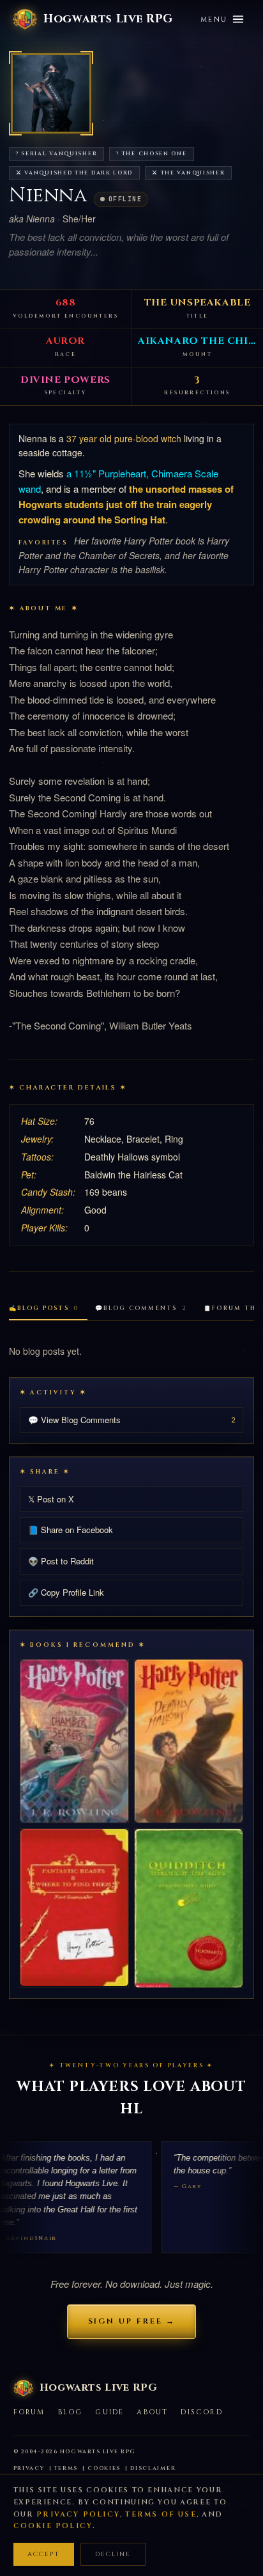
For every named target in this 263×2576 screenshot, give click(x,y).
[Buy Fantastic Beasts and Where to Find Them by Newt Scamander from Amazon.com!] (74, 1908)
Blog (71, 2412)
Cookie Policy (53, 2526)
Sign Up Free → (132, 2321)
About (152, 2412)
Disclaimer (153, 2468)
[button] (51, 93)
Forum (29, 2412)
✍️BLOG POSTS (44, 1308)
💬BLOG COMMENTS (141, 1308)
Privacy (29, 2468)
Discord (201, 2412)
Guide (109, 2412)
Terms (66, 2468)
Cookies (104, 2468)
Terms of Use (161, 2514)
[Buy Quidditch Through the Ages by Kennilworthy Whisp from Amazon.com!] (189, 1908)
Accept (44, 2554)
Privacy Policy (78, 2514)
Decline (113, 2554)
